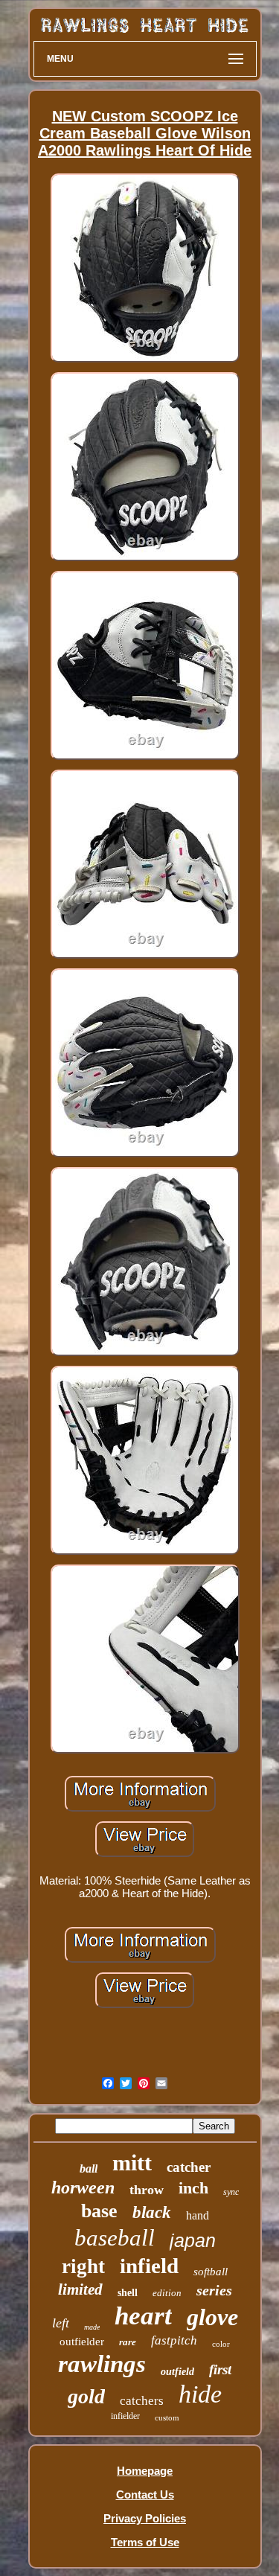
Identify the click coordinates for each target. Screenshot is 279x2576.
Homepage (145, 2471)
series (214, 2290)
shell (128, 2293)
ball (89, 2168)
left (61, 2323)
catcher (189, 2167)
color (221, 2344)
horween (83, 2187)
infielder (125, 2416)
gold (86, 2396)
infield (149, 2266)
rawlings (102, 2364)
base (99, 2211)
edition (167, 2293)
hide (200, 2394)
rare (128, 2342)
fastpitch (174, 2340)
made (92, 2327)
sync (231, 2192)
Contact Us (145, 2494)
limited (80, 2289)
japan (193, 2240)
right (83, 2266)
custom (167, 2417)
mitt (132, 2163)
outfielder (82, 2342)
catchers (142, 2401)
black (152, 2212)
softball (211, 2272)
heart (143, 2316)
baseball (115, 2238)
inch (193, 2188)
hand (198, 2215)
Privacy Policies (145, 2518)
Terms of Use (145, 2542)
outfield (177, 2372)
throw (147, 2190)
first (220, 2369)
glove (212, 2317)
